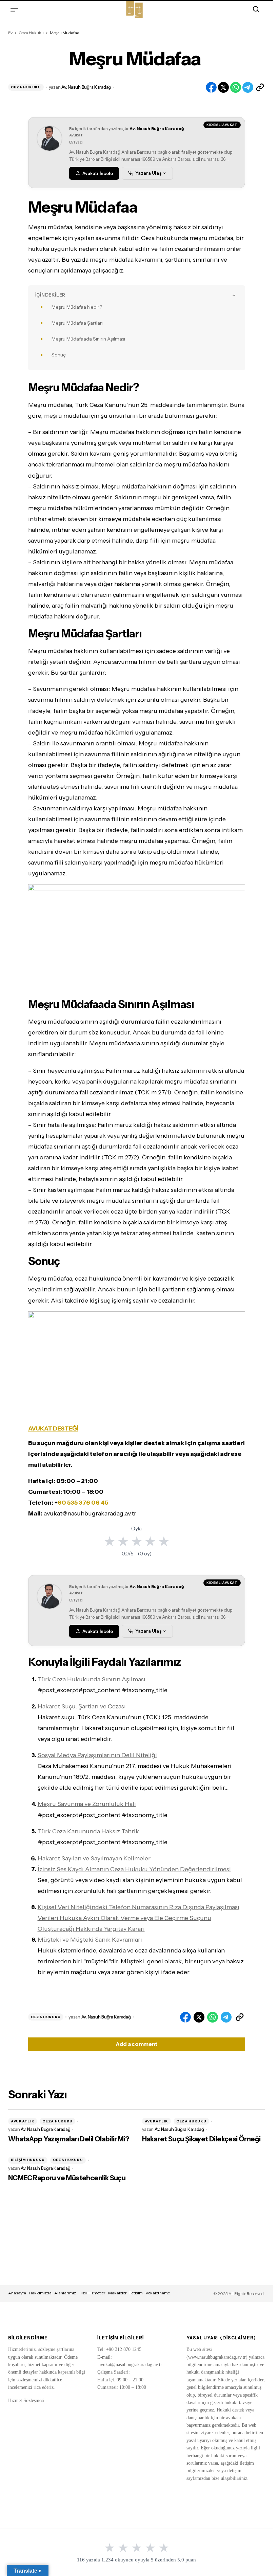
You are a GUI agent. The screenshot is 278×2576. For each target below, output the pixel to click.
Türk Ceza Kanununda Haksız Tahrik (88, 1831)
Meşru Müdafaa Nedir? (77, 307)
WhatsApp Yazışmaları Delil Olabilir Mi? (69, 2139)
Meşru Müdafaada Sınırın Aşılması (88, 339)
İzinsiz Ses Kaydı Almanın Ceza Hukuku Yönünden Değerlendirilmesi (134, 1869)
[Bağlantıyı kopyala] (260, 87)
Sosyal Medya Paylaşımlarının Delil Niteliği (97, 1755)
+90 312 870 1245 (124, 2349)
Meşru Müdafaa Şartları (77, 323)
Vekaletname (158, 2293)
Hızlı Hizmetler (92, 2293)
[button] (14, 9)
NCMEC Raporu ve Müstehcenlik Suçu (67, 2178)
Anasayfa (17, 2293)
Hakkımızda (40, 2293)
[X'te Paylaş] (223, 87)
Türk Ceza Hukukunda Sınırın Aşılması (92, 1679)
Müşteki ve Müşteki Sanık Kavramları (90, 1940)
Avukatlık (23, 2121)
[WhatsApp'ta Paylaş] (236, 87)
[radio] (110, 1541)
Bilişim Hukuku (28, 2160)
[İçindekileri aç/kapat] (234, 295)
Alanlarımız (65, 2293)
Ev (10, 33)
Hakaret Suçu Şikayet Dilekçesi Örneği (201, 2139)
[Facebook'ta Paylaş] (211, 87)
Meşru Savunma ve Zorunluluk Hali (87, 1804)
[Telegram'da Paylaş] (248, 87)
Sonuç (59, 355)
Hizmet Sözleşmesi (26, 2400)
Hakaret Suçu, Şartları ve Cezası (82, 1706)
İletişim (136, 2293)
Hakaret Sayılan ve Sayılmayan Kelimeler (94, 1858)
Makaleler (117, 2293)
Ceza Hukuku (31, 33)
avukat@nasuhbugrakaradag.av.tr (130, 2365)
